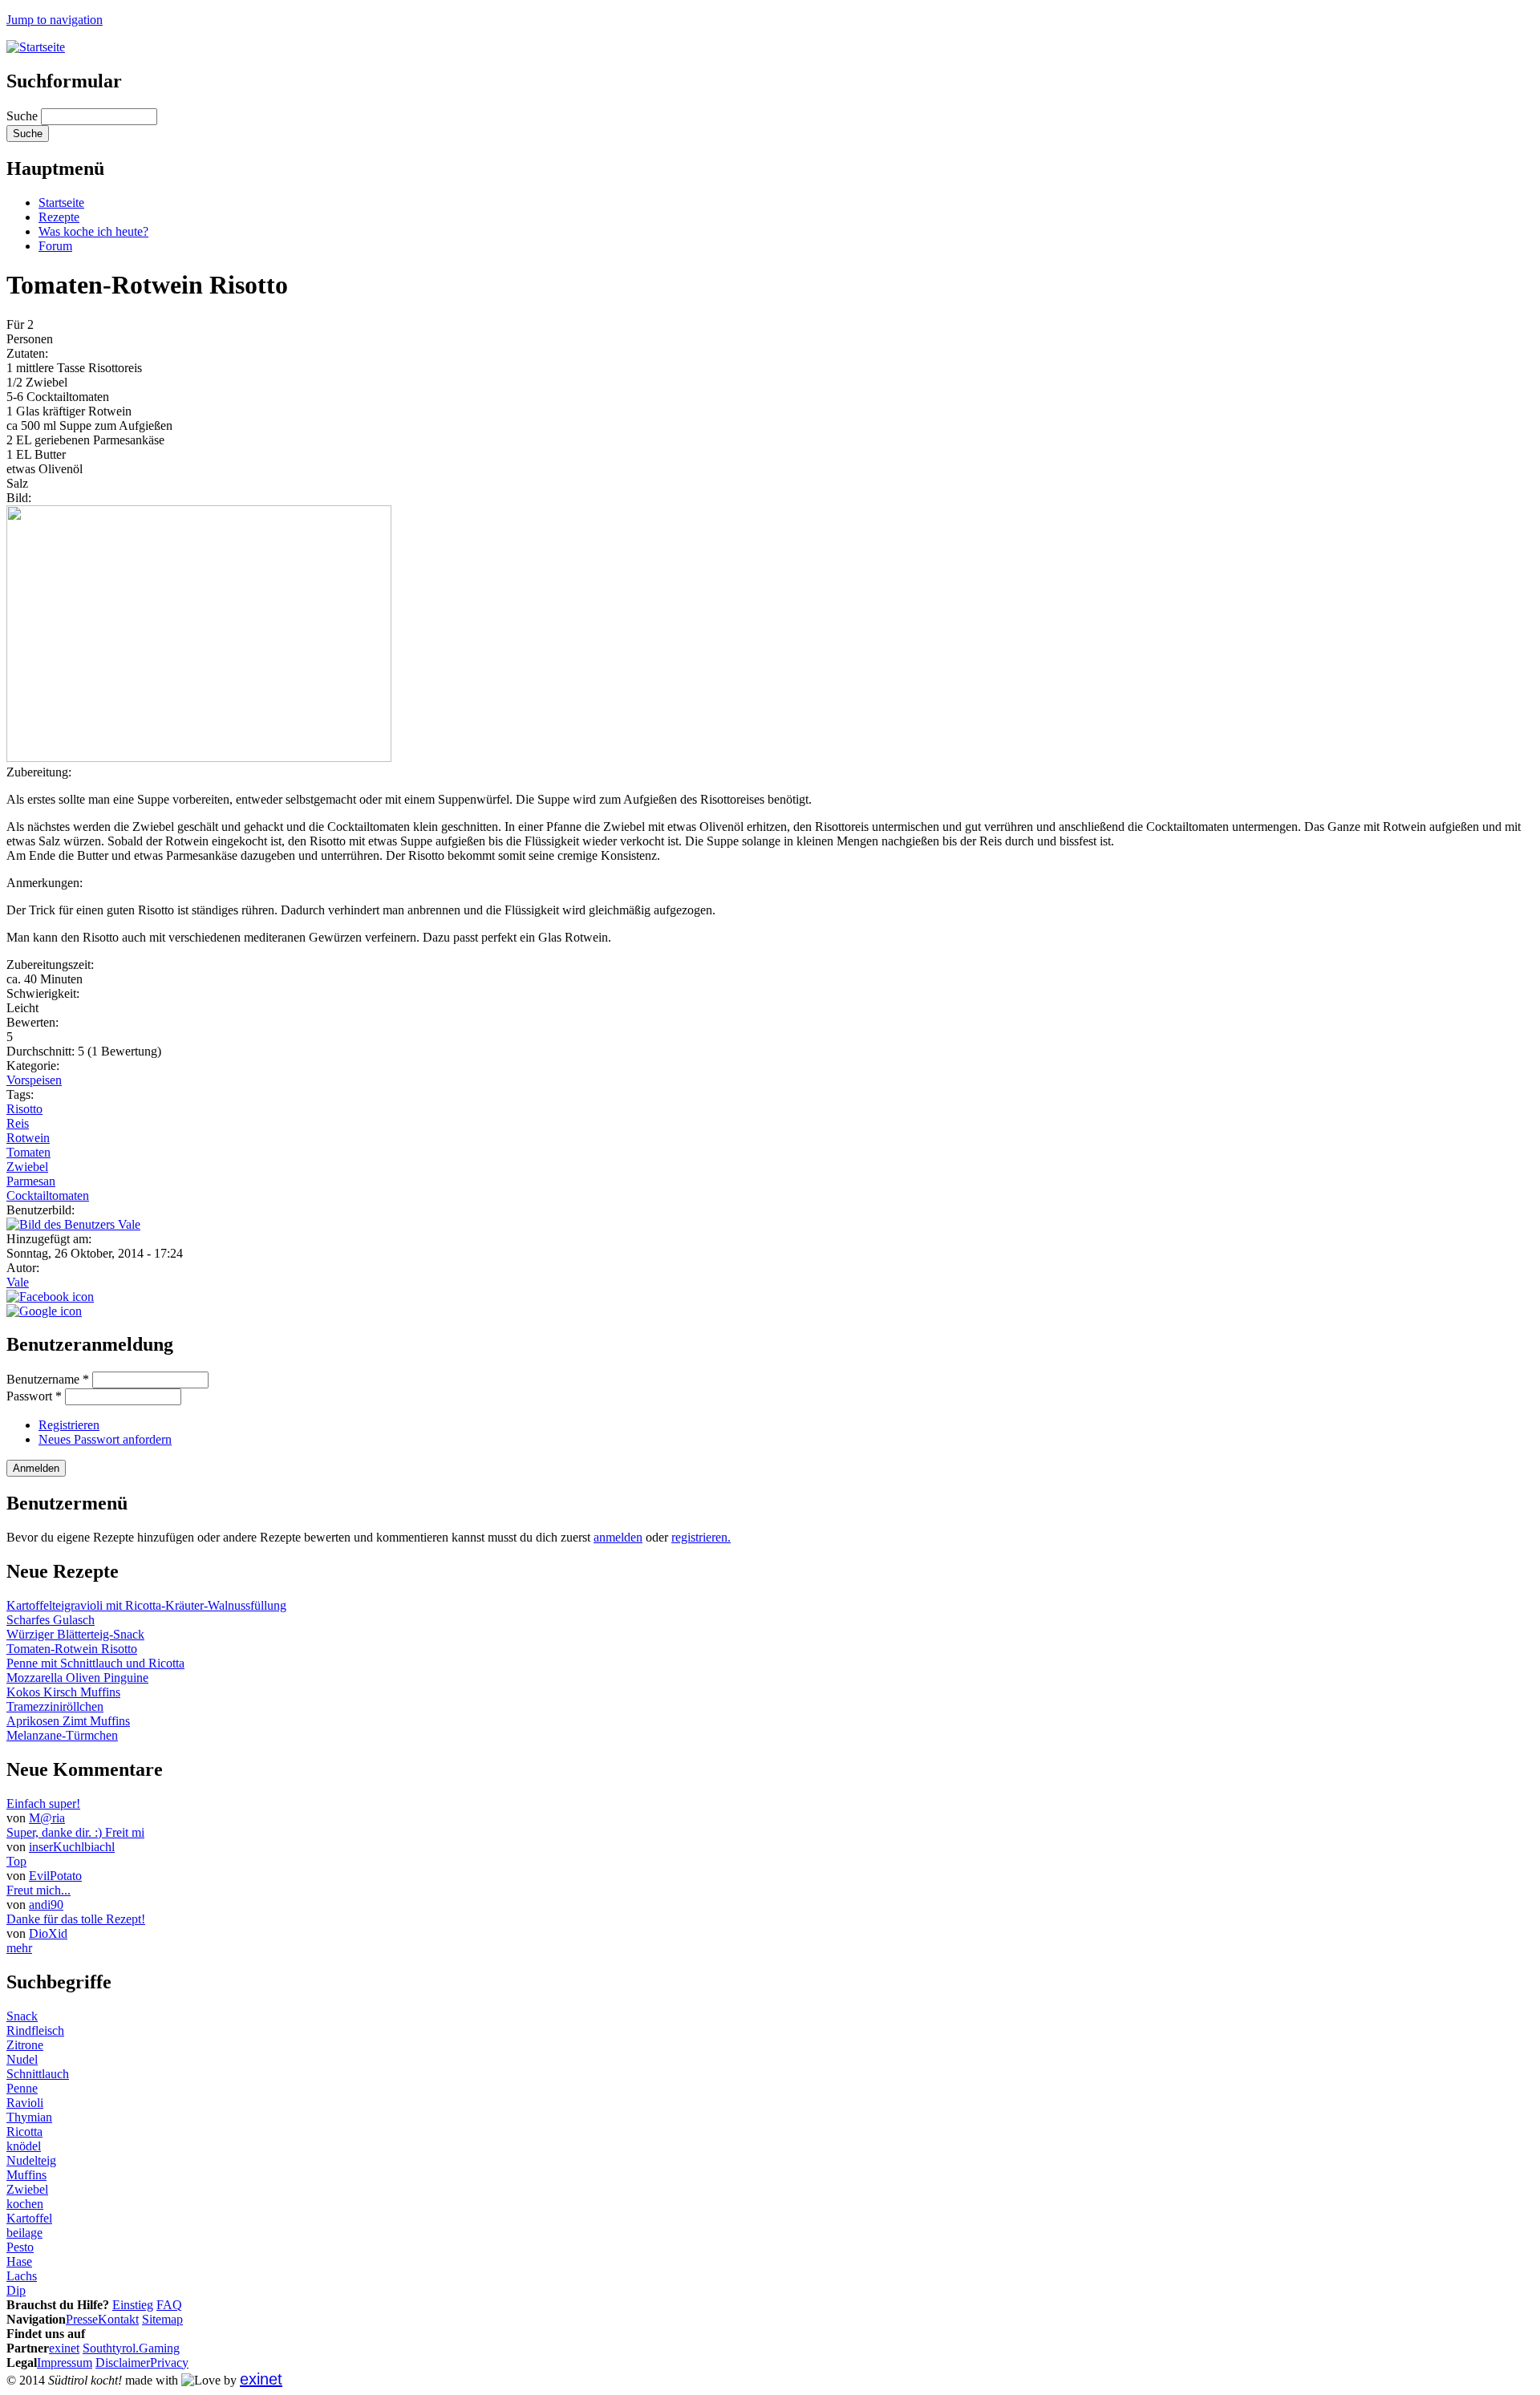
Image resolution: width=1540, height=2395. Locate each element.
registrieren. (701, 1537)
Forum (55, 246)
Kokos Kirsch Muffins (63, 1692)
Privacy (169, 2363)
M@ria (47, 1818)
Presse (82, 2319)
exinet (64, 2348)
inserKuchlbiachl (72, 1847)
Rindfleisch (35, 2030)
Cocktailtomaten (48, 1195)
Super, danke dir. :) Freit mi (75, 1832)
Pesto (20, 2247)
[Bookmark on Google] (44, 1311)
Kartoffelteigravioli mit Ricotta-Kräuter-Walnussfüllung (146, 1605)
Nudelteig (31, 2160)
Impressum (65, 2363)
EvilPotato (55, 1876)
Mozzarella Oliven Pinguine (77, 1678)
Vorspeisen (34, 1080)
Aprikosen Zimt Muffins (68, 1721)
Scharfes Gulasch (51, 1620)
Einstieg (133, 2305)
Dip (16, 2290)
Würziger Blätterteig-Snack (75, 1634)
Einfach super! (43, 1803)
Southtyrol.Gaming (131, 2348)
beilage (24, 2233)
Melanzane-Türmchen (62, 1735)
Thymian (29, 2117)
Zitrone (25, 2045)
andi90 (46, 1905)
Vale (18, 1282)
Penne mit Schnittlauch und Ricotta (95, 1663)
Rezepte (59, 217)
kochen (25, 2204)
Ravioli (25, 2103)
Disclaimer (123, 2363)
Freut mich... (38, 1890)
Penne (22, 2088)
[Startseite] (36, 47)
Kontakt (118, 2319)
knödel (24, 2146)
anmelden (618, 1537)
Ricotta (24, 2132)
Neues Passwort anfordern (105, 1439)
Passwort (34, 1396)
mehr (19, 1948)
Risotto (24, 1109)
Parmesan (31, 1181)
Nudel (22, 2059)
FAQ (169, 2305)
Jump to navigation (55, 20)
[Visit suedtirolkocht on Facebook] (50, 1297)
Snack (22, 2016)
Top (16, 1861)
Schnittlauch (38, 2074)
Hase (19, 2261)
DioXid (48, 1933)
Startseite (61, 203)
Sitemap (162, 2319)
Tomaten (28, 1152)
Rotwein (28, 1138)
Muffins (26, 2175)
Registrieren (69, 1425)
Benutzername (48, 1379)
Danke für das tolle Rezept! (76, 1919)
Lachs (22, 2276)
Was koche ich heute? (93, 231)
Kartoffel (29, 2218)
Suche (24, 116)
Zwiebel (27, 1167)
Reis (18, 1123)
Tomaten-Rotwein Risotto (72, 1649)
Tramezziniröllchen (55, 1706)
